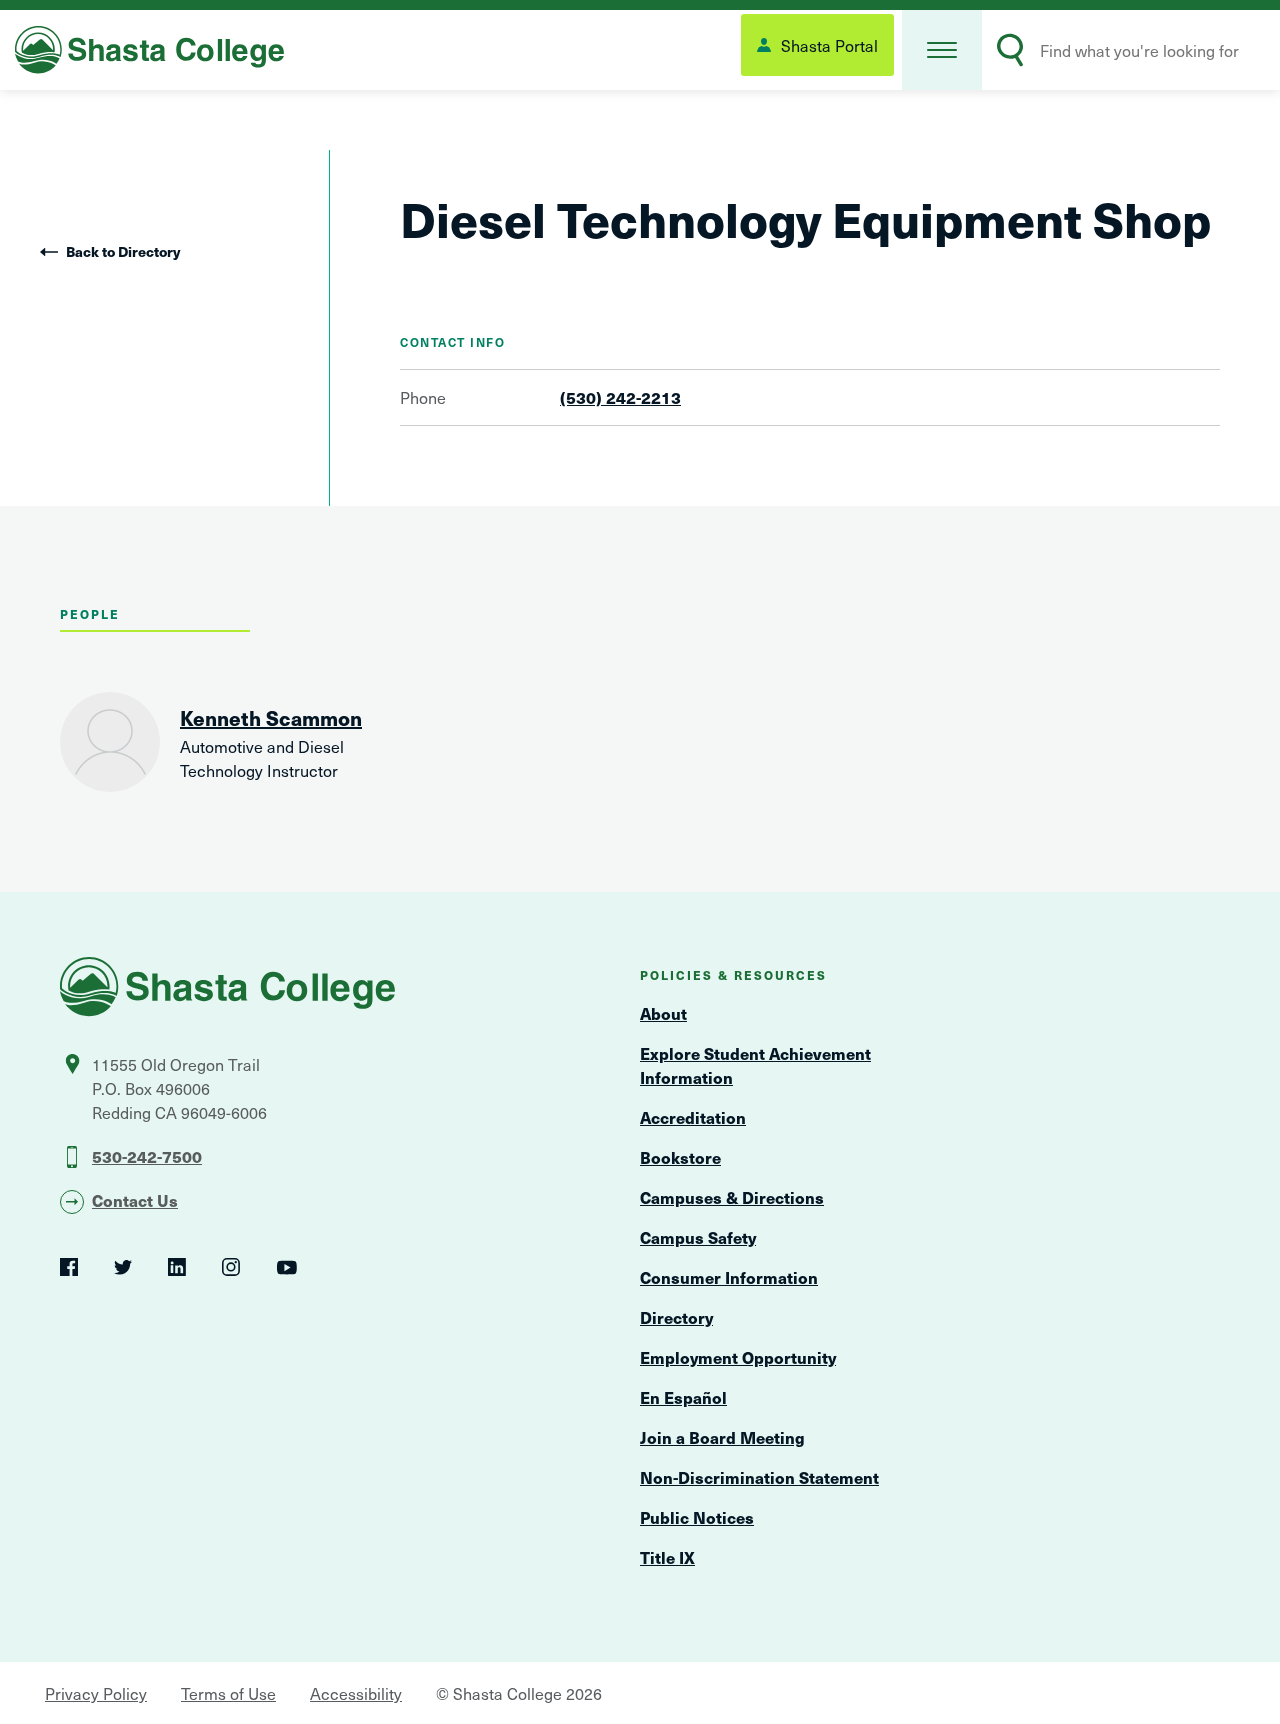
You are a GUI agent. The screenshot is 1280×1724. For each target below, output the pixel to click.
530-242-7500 (147, 1156)
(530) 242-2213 (620, 397)
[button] (942, 50)
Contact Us (135, 1200)
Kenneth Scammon (271, 718)
